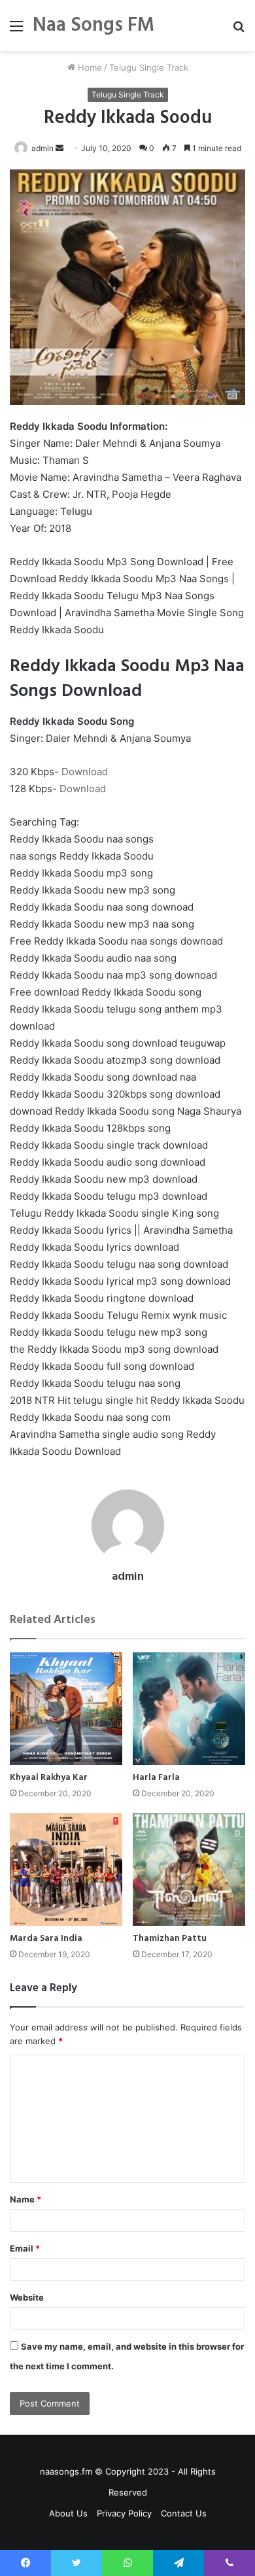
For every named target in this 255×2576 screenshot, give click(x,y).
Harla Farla (156, 1778)
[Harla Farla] (189, 1709)
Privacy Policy (124, 2513)
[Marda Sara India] (66, 1870)
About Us (68, 2513)
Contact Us (184, 2513)
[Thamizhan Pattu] (189, 1870)
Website (27, 2297)
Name (25, 2199)
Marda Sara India (46, 1939)
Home (89, 67)
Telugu (76, 511)
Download (85, 772)
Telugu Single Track (149, 67)
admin (42, 148)
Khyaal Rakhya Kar (49, 1778)
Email (25, 2248)
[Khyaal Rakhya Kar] (66, 1709)
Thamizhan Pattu (170, 1939)
